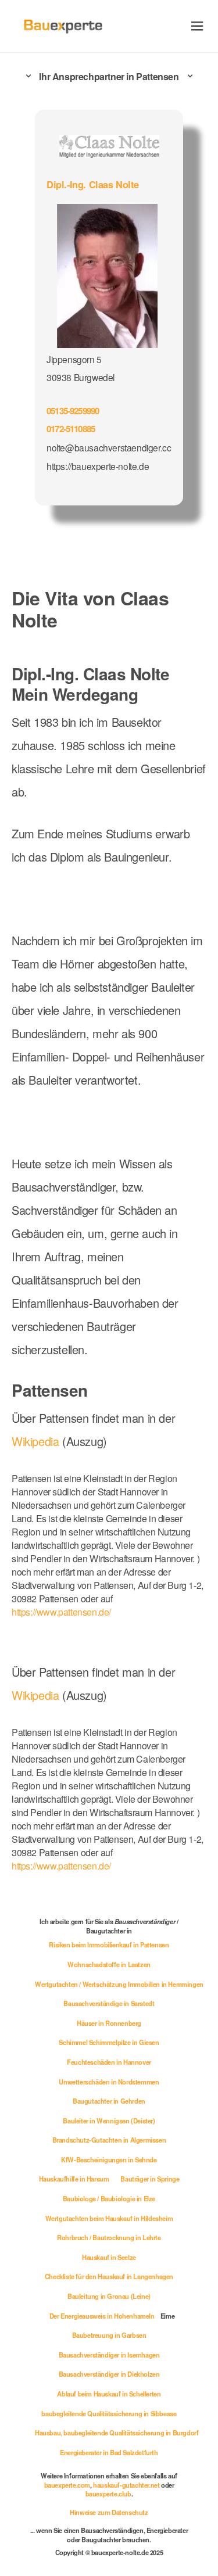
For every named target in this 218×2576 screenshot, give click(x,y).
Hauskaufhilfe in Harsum (74, 2179)
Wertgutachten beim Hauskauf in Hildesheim (109, 2218)
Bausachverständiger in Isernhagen (109, 2355)
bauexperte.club (108, 2494)
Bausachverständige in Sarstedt (109, 2003)
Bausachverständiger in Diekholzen (109, 2374)
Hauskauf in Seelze (109, 2257)
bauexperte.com (67, 2485)
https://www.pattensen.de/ (61, 1612)
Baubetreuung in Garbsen (109, 2335)
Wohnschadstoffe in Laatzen (109, 1964)
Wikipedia (37, 1441)
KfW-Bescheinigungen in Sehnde (109, 2159)
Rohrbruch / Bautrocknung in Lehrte (109, 2237)
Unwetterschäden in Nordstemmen (109, 2082)
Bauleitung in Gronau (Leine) (109, 2296)
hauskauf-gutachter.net (126, 2485)
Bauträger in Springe (150, 2179)
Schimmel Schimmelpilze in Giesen (109, 2042)
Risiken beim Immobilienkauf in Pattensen (109, 1944)
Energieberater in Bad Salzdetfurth (109, 2452)
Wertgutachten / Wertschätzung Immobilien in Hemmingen (119, 1984)
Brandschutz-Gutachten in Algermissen (109, 2140)
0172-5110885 (71, 429)
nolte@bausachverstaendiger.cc (109, 447)
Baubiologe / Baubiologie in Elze (109, 2198)
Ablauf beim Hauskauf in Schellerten (109, 2394)
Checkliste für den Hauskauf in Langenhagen (109, 2276)
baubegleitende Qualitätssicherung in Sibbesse (109, 2413)
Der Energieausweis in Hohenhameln (102, 2316)
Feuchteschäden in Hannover (109, 2062)
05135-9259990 (73, 411)
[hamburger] (197, 26)
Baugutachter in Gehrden (109, 2101)
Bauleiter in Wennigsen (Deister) (109, 2121)
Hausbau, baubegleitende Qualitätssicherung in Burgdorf (117, 2433)
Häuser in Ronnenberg (109, 2023)
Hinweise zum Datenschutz (109, 2512)
